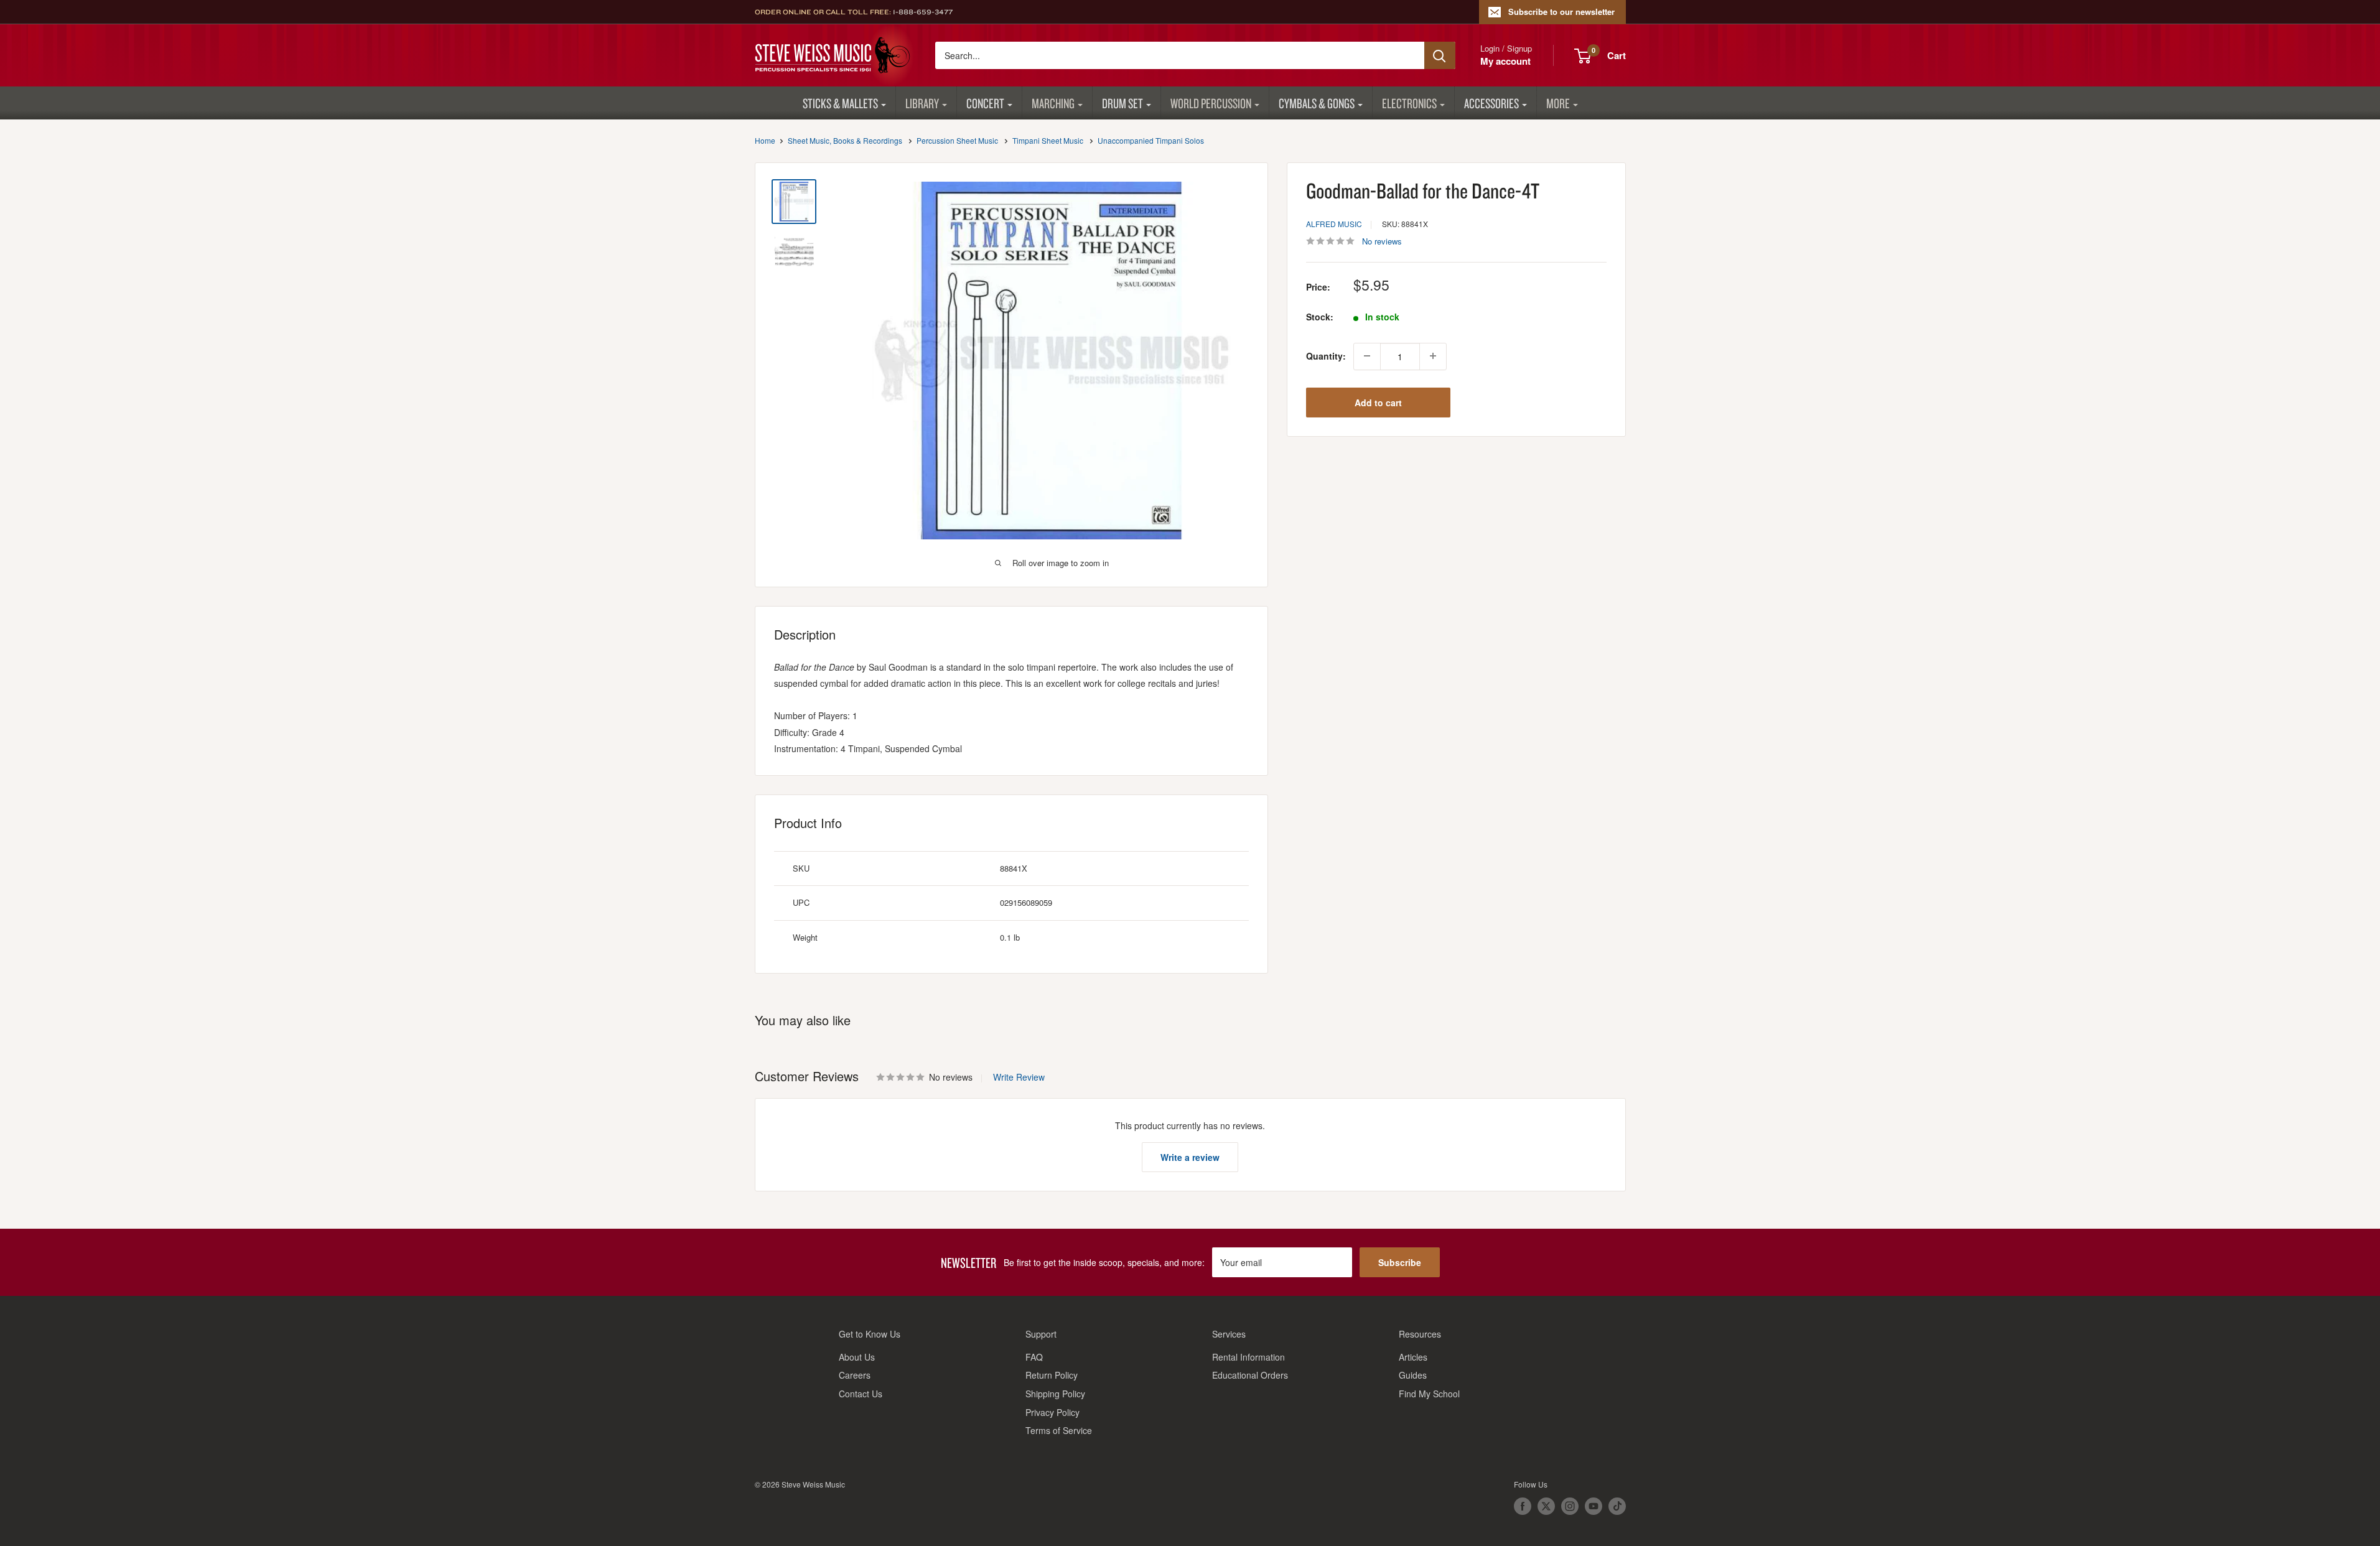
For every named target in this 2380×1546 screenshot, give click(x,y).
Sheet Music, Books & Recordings (845, 140)
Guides (1413, 1375)
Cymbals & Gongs (1317, 103)
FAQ (1034, 1357)
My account (1505, 61)
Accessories (1491, 103)
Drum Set (1122, 103)
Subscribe (1400, 1262)
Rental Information (1248, 1357)
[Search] (1440, 55)
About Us (857, 1357)
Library (922, 103)
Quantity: (1326, 356)
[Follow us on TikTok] (1617, 1506)
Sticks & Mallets (840, 103)
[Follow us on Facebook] (1523, 1506)
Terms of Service (1059, 1430)
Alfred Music (1334, 224)
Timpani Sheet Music (1048, 140)
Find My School (1429, 1394)
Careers (855, 1375)
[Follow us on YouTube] (1594, 1506)
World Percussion (1211, 103)
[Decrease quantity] (1367, 356)
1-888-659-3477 (923, 12)
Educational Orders (1250, 1375)
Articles (1413, 1357)
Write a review (1190, 1157)
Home (765, 140)
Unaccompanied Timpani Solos (1151, 140)
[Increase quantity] (1433, 356)
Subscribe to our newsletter (1561, 12)
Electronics (1409, 103)
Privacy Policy (1052, 1412)
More (1558, 103)
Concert (985, 103)
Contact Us (861, 1394)
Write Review (1019, 1077)
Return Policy (1052, 1375)
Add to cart (1378, 402)
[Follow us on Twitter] (1546, 1506)
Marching (1053, 103)
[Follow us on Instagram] (1570, 1506)
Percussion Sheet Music (957, 140)
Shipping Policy (1055, 1394)
